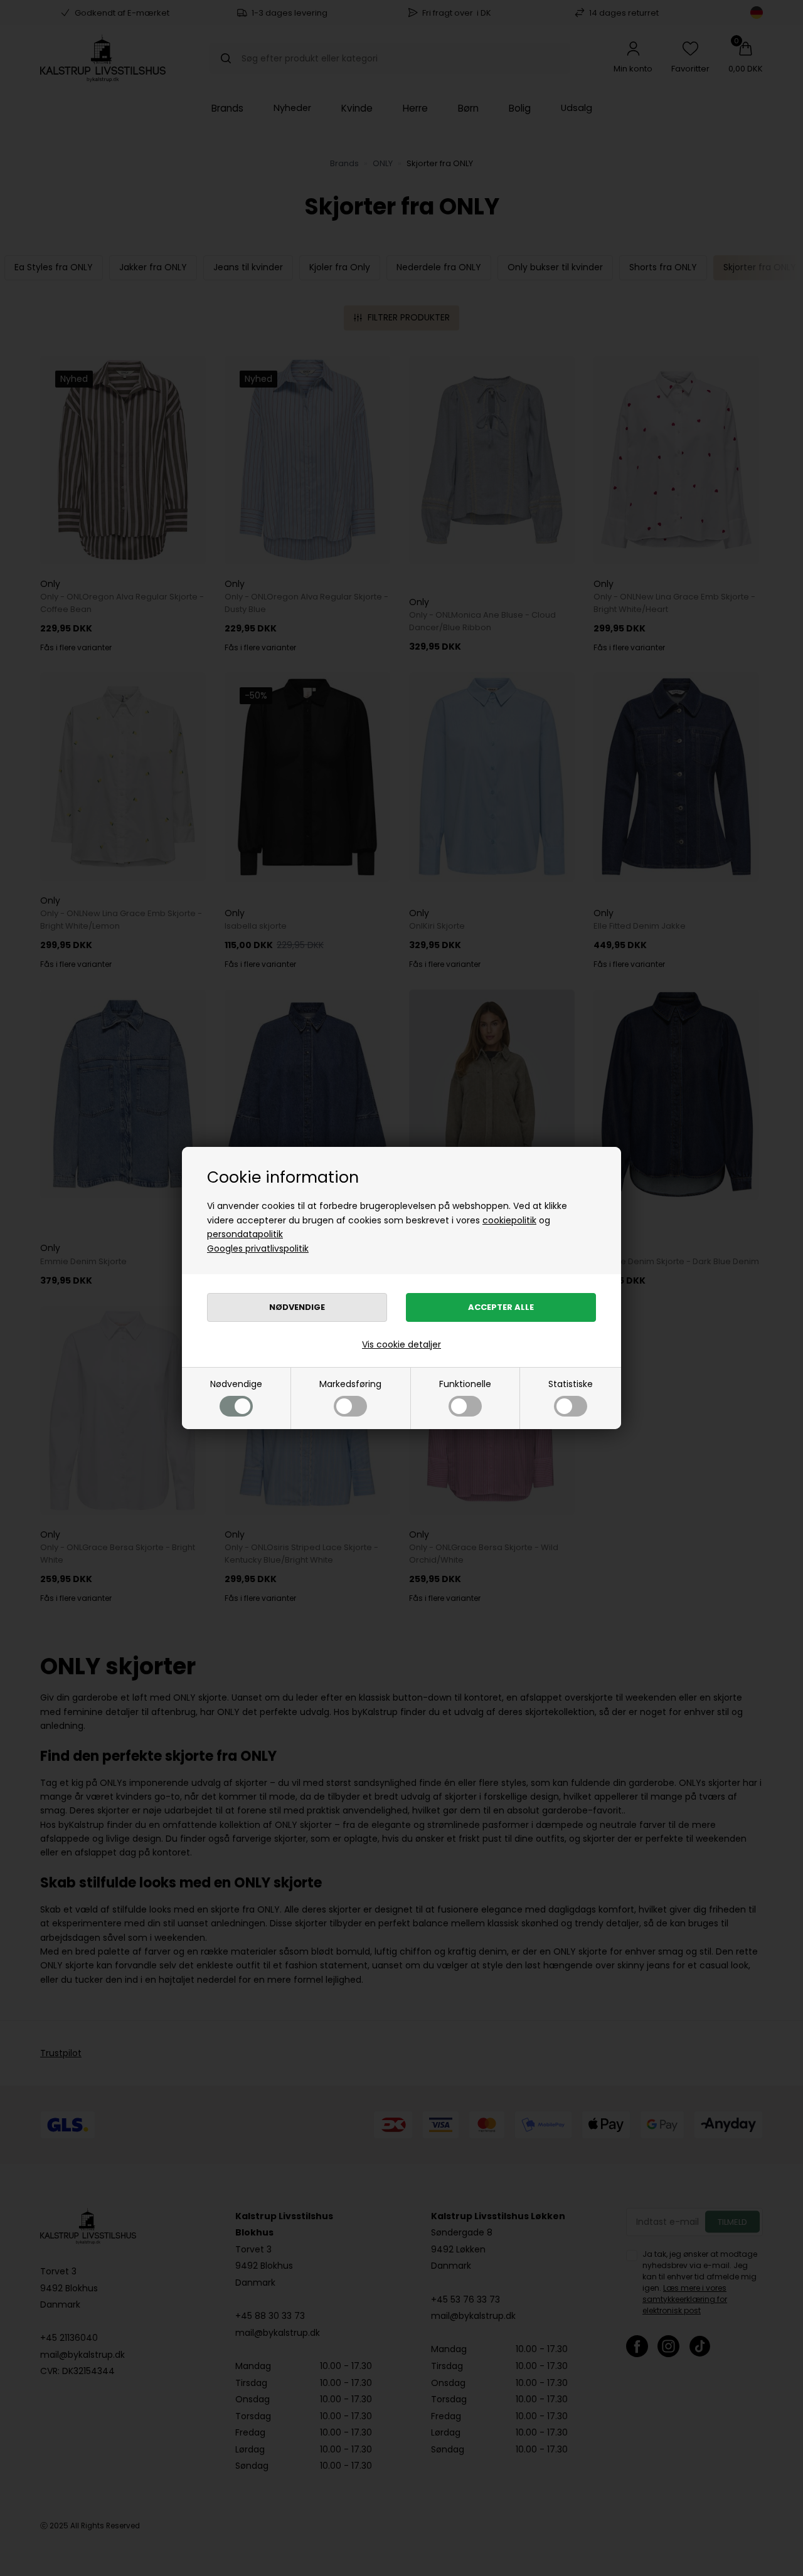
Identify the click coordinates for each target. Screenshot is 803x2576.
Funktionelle (465, 1384)
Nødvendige (236, 1384)
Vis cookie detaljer (401, 1344)
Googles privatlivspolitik (258, 1248)
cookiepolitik (509, 1220)
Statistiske (571, 1384)
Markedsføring (350, 1384)
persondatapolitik (245, 1234)
